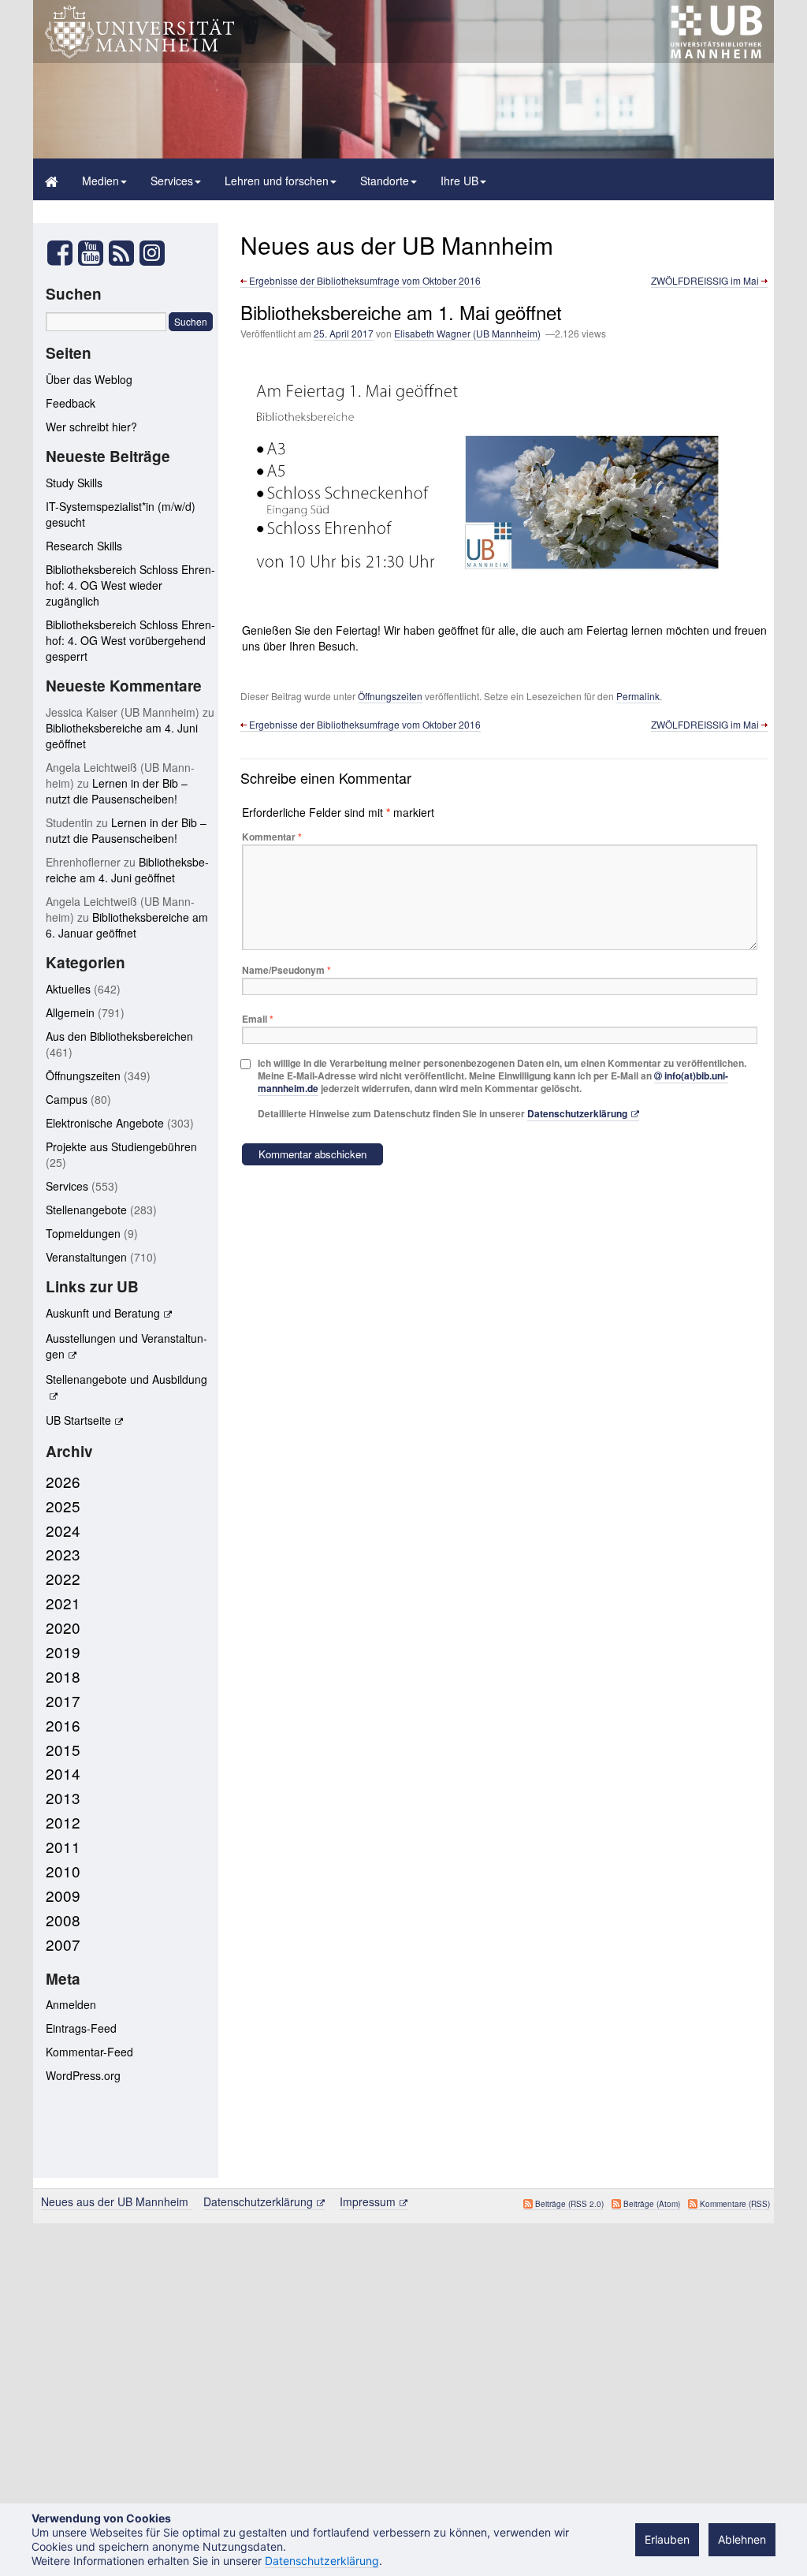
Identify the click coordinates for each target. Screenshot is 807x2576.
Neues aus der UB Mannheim (397, 245)
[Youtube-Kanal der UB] (91, 257)
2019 (63, 1651)
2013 (63, 1797)
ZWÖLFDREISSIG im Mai (706, 280)
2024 (63, 1530)
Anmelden (71, 2004)
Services (172, 181)
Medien (100, 181)
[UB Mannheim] (716, 54)
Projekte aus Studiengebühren (121, 1146)
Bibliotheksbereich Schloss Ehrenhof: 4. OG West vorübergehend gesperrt (130, 640)
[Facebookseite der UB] (60, 257)
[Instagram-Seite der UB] (152, 253)
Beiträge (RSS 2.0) (569, 2204)
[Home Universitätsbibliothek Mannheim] (52, 179)
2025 (63, 1506)
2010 (63, 1871)
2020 (63, 1627)
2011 (63, 1846)
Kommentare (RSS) (735, 2204)
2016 (63, 1725)
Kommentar (272, 837)
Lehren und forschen (277, 181)
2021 (63, 1603)
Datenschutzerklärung (577, 1113)
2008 (63, 1920)
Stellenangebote (86, 1210)
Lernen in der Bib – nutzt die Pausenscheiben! (117, 791)
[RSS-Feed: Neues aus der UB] (121, 257)
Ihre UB (459, 181)
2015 (63, 1749)
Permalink (638, 696)
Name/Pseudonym (286, 970)
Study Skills (74, 483)
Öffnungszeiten (390, 696)
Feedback (71, 403)
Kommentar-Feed (89, 2052)
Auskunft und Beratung (103, 1313)
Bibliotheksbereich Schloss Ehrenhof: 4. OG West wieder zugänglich (130, 585)
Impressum (368, 2201)
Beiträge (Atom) (652, 2204)
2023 (63, 1554)
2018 (63, 1676)
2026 (63, 1481)
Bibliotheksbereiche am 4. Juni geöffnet (127, 870)
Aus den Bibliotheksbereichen (119, 1036)
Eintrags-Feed (81, 2028)
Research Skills (84, 546)
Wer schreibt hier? (91, 427)
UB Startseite (78, 1420)
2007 (63, 1944)
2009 (63, 1895)
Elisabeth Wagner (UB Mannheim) (467, 333)
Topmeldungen (83, 1233)
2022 (63, 1578)
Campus (67, 1099)
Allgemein (70, 1012)
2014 (63, 1773)
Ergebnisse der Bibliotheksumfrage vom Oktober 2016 (364, 280)
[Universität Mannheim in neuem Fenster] (139, 54)
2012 (63, 1822)
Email (258, 1019)
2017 (63, 1700)
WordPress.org (83, 2075)
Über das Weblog (89, 379)
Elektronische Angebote (105, 1123)
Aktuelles (68, 989)
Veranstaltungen (86, 1257)
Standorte (385, 181)
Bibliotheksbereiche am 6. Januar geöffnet (127, 925)
